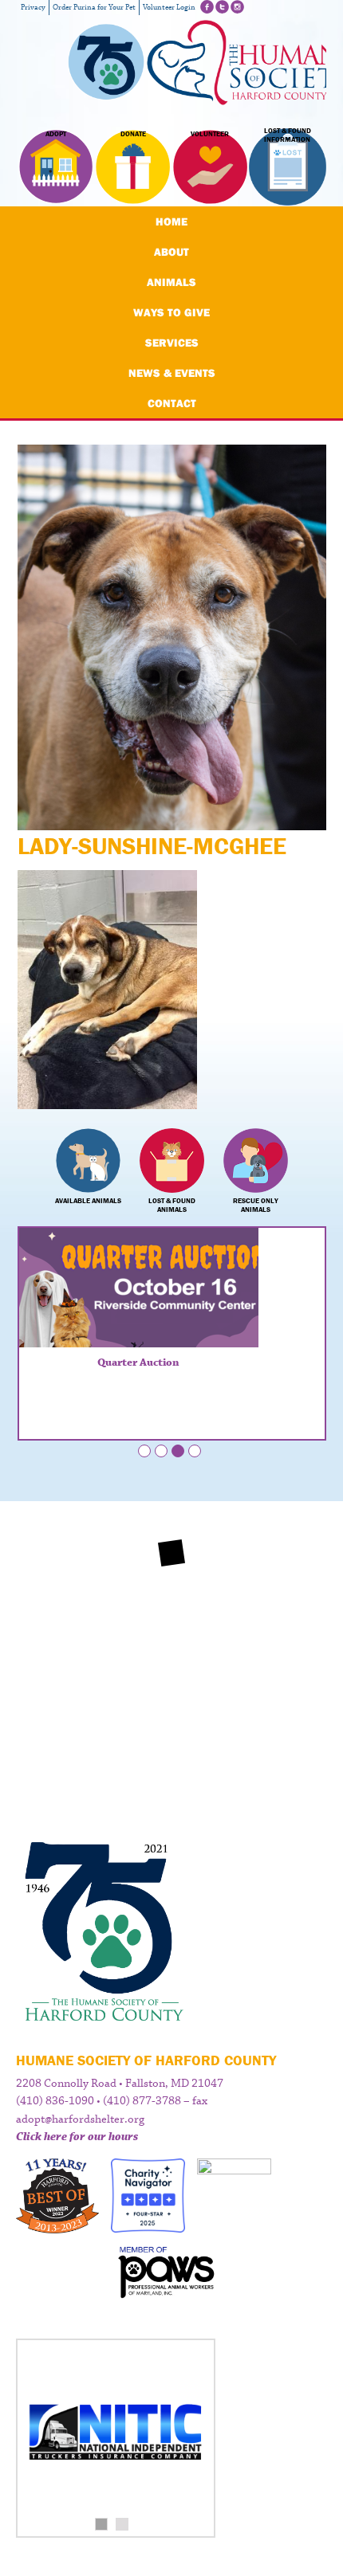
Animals (171, 282)
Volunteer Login (169, 8)
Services (172, 343)
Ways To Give (171, 312)
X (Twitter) (222, 7)
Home (171, 222)
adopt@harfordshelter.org (80, 2119)
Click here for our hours (77, 2137)
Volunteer (210, 134)
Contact (172, 403)
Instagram (237, 7)
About (171, 252)
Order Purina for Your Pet (94, 8)
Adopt (56, 134)
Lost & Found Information (288, 135)
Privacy (33, 8)
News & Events (172, 373)
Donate (133, 134)
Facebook (207, 7)
